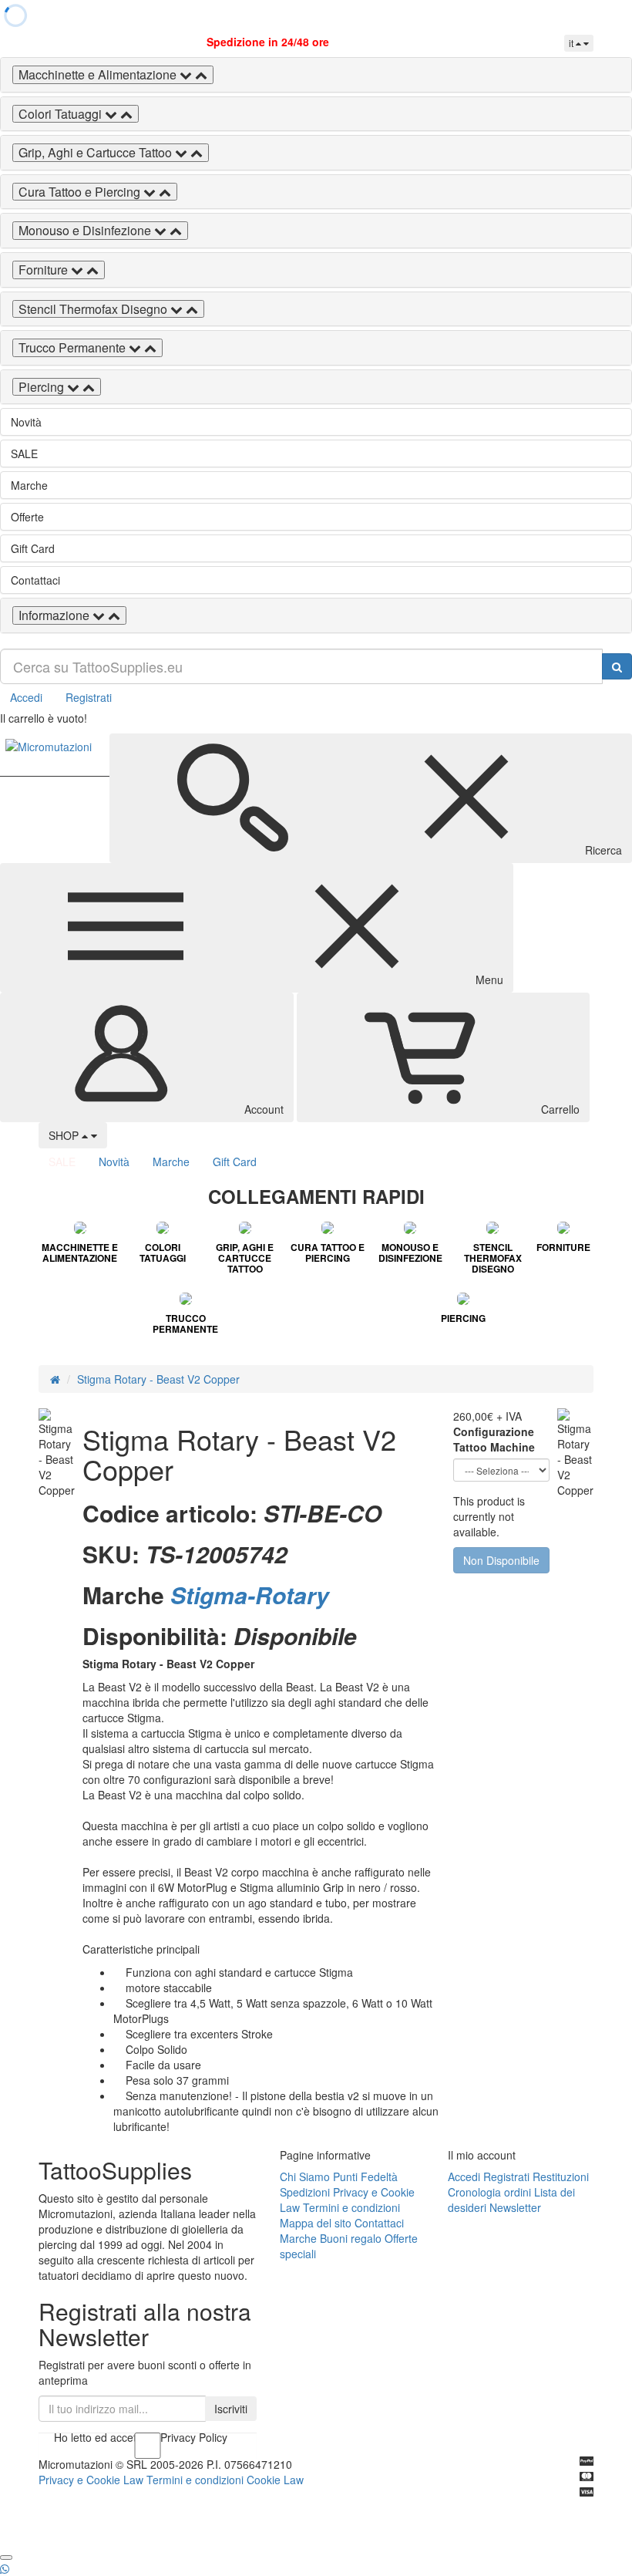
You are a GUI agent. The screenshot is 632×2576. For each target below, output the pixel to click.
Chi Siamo (305, 2176)
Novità (26, 422)
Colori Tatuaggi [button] (62, 114)
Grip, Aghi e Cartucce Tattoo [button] (97, 152)
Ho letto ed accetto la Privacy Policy (141, 2437)
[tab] (316, 75)
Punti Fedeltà (365, 2176)
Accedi (26, 697)
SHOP (65, 1135)
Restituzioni (561, 2176)
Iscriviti (231, 2409)
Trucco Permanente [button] (74, 347)
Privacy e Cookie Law (91, 2480)
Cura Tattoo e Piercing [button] (81, 192)
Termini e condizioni (351, 2207)
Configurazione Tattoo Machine (494, 1439)
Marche (29, 485)
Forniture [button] (45, 270)
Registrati (89, 697)
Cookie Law (275, 2480)
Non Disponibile (501, 1560)
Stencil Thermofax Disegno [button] (94, 309)
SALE (24, 453)
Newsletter (515, 2207)
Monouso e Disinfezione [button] (86, 230)
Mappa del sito (316, 2223)
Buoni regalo (351, 2238)
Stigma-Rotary (250, 1595)
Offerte (27, 517)
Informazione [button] (55, 615)
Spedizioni (305, 2192)
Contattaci (35, 580)
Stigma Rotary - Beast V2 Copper (158, 1379)
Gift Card (33, 548)
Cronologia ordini (489, 2192)
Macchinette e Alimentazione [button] (99, 74)
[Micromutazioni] (49, 747)
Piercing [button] (43, 387)
